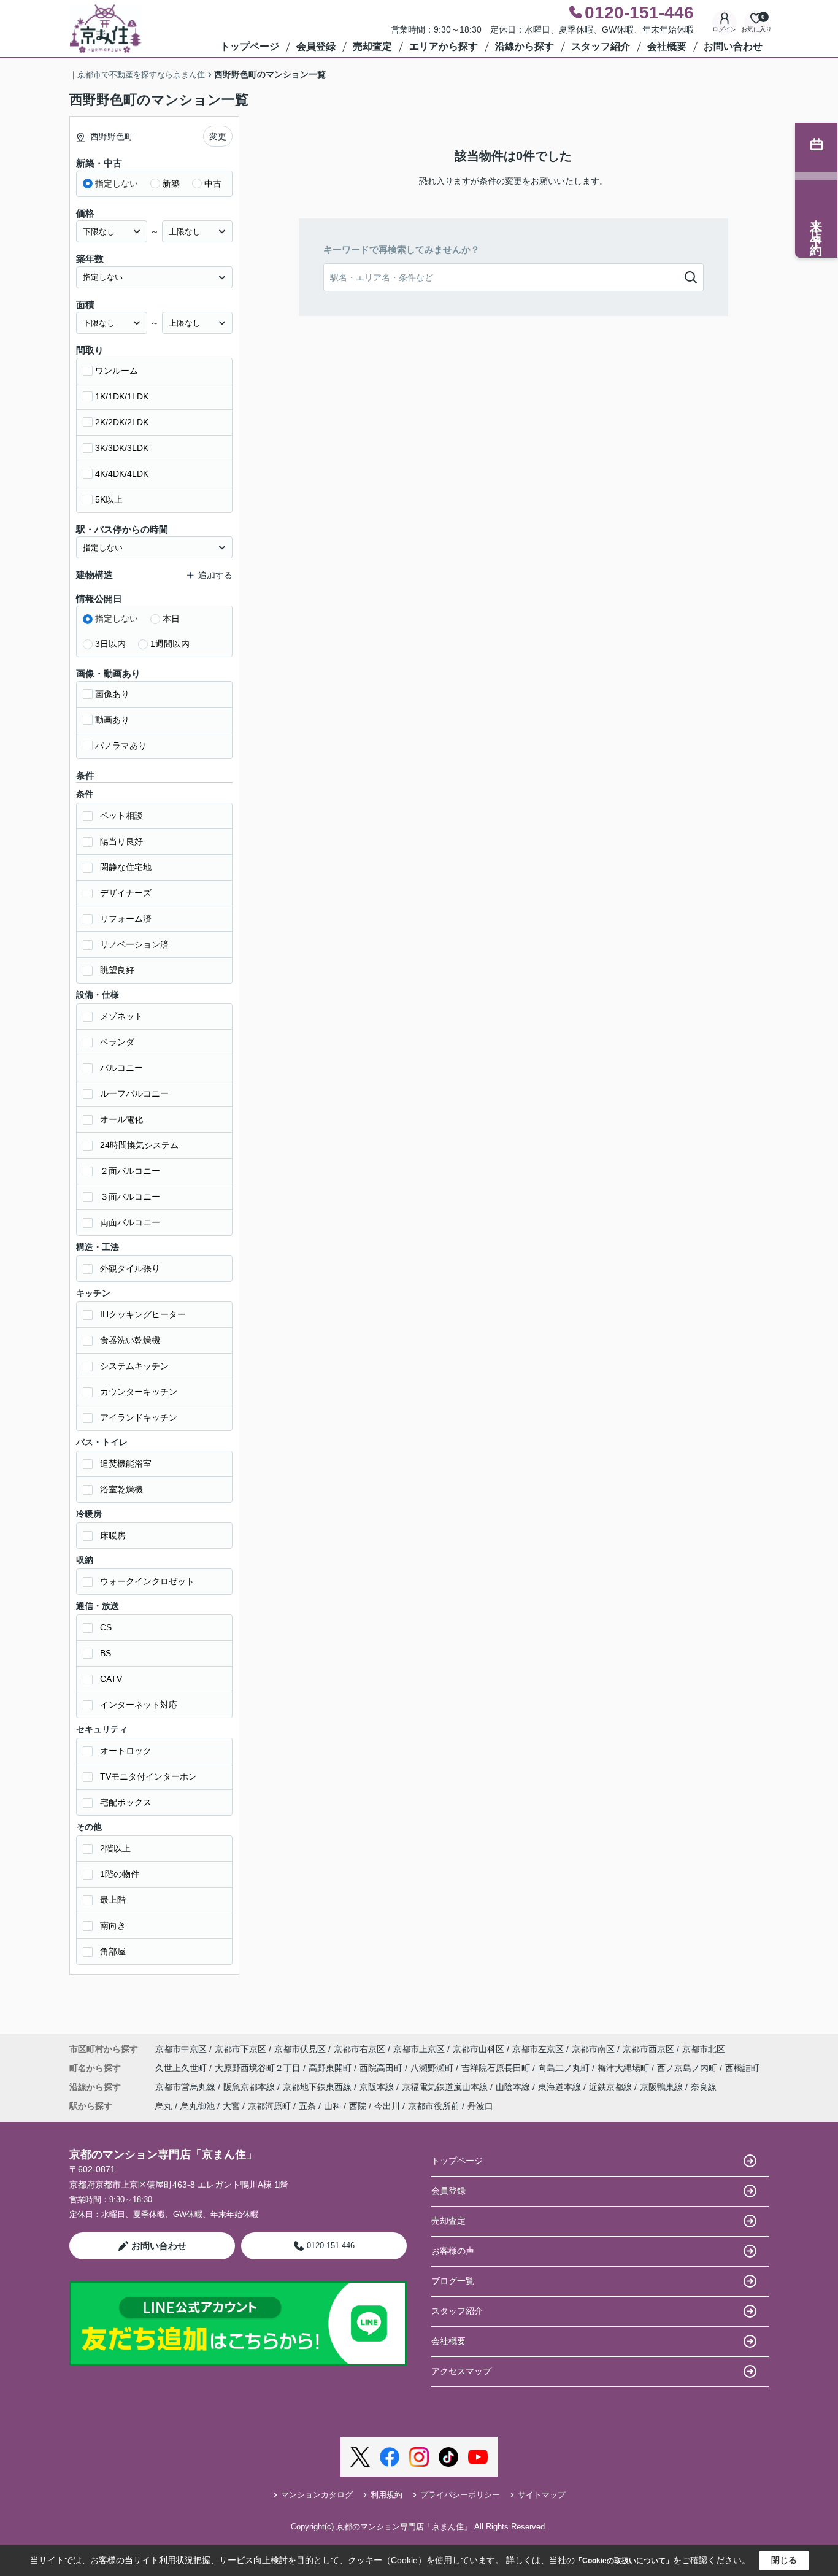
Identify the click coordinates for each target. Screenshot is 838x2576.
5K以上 (109, 499)
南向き (113, 1926)
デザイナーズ (126, 893)
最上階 (113, 1900)
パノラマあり (121, 746)
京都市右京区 (359, 2049)
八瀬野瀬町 (433, 2068)
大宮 (231, 2106)
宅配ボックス (126, 1802)
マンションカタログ (317, 2495)
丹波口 (480, 2106)
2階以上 (115, 1848)
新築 (171, 183)
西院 (358, 2106)
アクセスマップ (461, 2371)
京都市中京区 (181, 2049)
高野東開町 (331, 2068)
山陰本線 (514, 2087)
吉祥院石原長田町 (497, 2068)
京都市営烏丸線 (186, 2087)
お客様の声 (453, 2251)
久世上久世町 (182, 2068)
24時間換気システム (139, 1145)
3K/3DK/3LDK (122, 448)
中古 (213, 183)
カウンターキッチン (139, 1392)
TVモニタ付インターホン (148, 1776)
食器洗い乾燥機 (130, 1340)
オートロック (126, 1751)
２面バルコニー (130, 1171)
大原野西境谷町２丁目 (259, 2068)
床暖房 (113, 1535)
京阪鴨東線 (663, 2087)
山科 (333, 2106)
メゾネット (121, 1016)
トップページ (250, 46)
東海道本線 (561, 2087)
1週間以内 (170, 644)
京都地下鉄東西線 (318, 2087)
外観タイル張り (130, 1268)
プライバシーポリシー (460, 2495)
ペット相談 (121, 816)
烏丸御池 (198, 2106)
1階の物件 (120, 1874)
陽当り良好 (121, 841)
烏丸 (164, 2106)
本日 (171, 619)
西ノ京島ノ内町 (688, 2068)
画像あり (112, 694)
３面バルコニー (130, 1197)
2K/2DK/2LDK (122, 422)
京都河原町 (269, 2106)
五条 (307, 2106)
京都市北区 (704, 2049)
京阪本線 (378, 2087)
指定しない (117, 183)
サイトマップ (542, 2495)
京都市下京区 (240, 2049)
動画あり (112, 720)
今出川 (387, 2106)
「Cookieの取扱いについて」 (624, 2561)
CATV (111, 1679)
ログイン (725, 29)
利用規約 (386, 2495)
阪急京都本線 (250, 2087)
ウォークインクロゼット (147, 1581)
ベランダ (117, 1042)
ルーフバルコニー (134, 1093)
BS (106, 1653)
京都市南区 (593, 2049)
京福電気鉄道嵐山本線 (446, 2087)
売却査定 (372, 46)
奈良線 (704, 2087)
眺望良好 (117, 970)
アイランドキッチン (139, 1417)
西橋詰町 (742, 2068)
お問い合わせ (733, 46)
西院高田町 (382, 2068)
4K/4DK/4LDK (122, 474)
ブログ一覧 (453, 2281)
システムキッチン (134, 1366)
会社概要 (667, 46)
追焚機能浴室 (126, 1463)
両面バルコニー (130, 1222)
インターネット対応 (139, 1705)
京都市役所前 (434, 2106)
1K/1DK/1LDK (122, 396)
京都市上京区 (419, 2049)
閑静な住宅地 (126, 867)
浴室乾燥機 (121, 1489)
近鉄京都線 (612, 2087)
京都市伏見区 (300, 2049)
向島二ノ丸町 (565, 2068)
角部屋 (113, 1951)
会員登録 (316, 46)
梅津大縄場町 (625, 2068)
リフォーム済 (126, 919)
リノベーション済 (134, 944)
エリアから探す (444, 46)
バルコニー (121, 1068)
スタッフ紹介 (601, 46)
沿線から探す (525, 46)
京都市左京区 (538, 2049)
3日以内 (110, 644)
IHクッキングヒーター (143, 1314)
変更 (218, 136)
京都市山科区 (479, 2049)
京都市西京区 (648, 2049)
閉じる (784, 2560)
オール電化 (121, 1119)
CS (106, 1627)
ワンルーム (117, 371)
